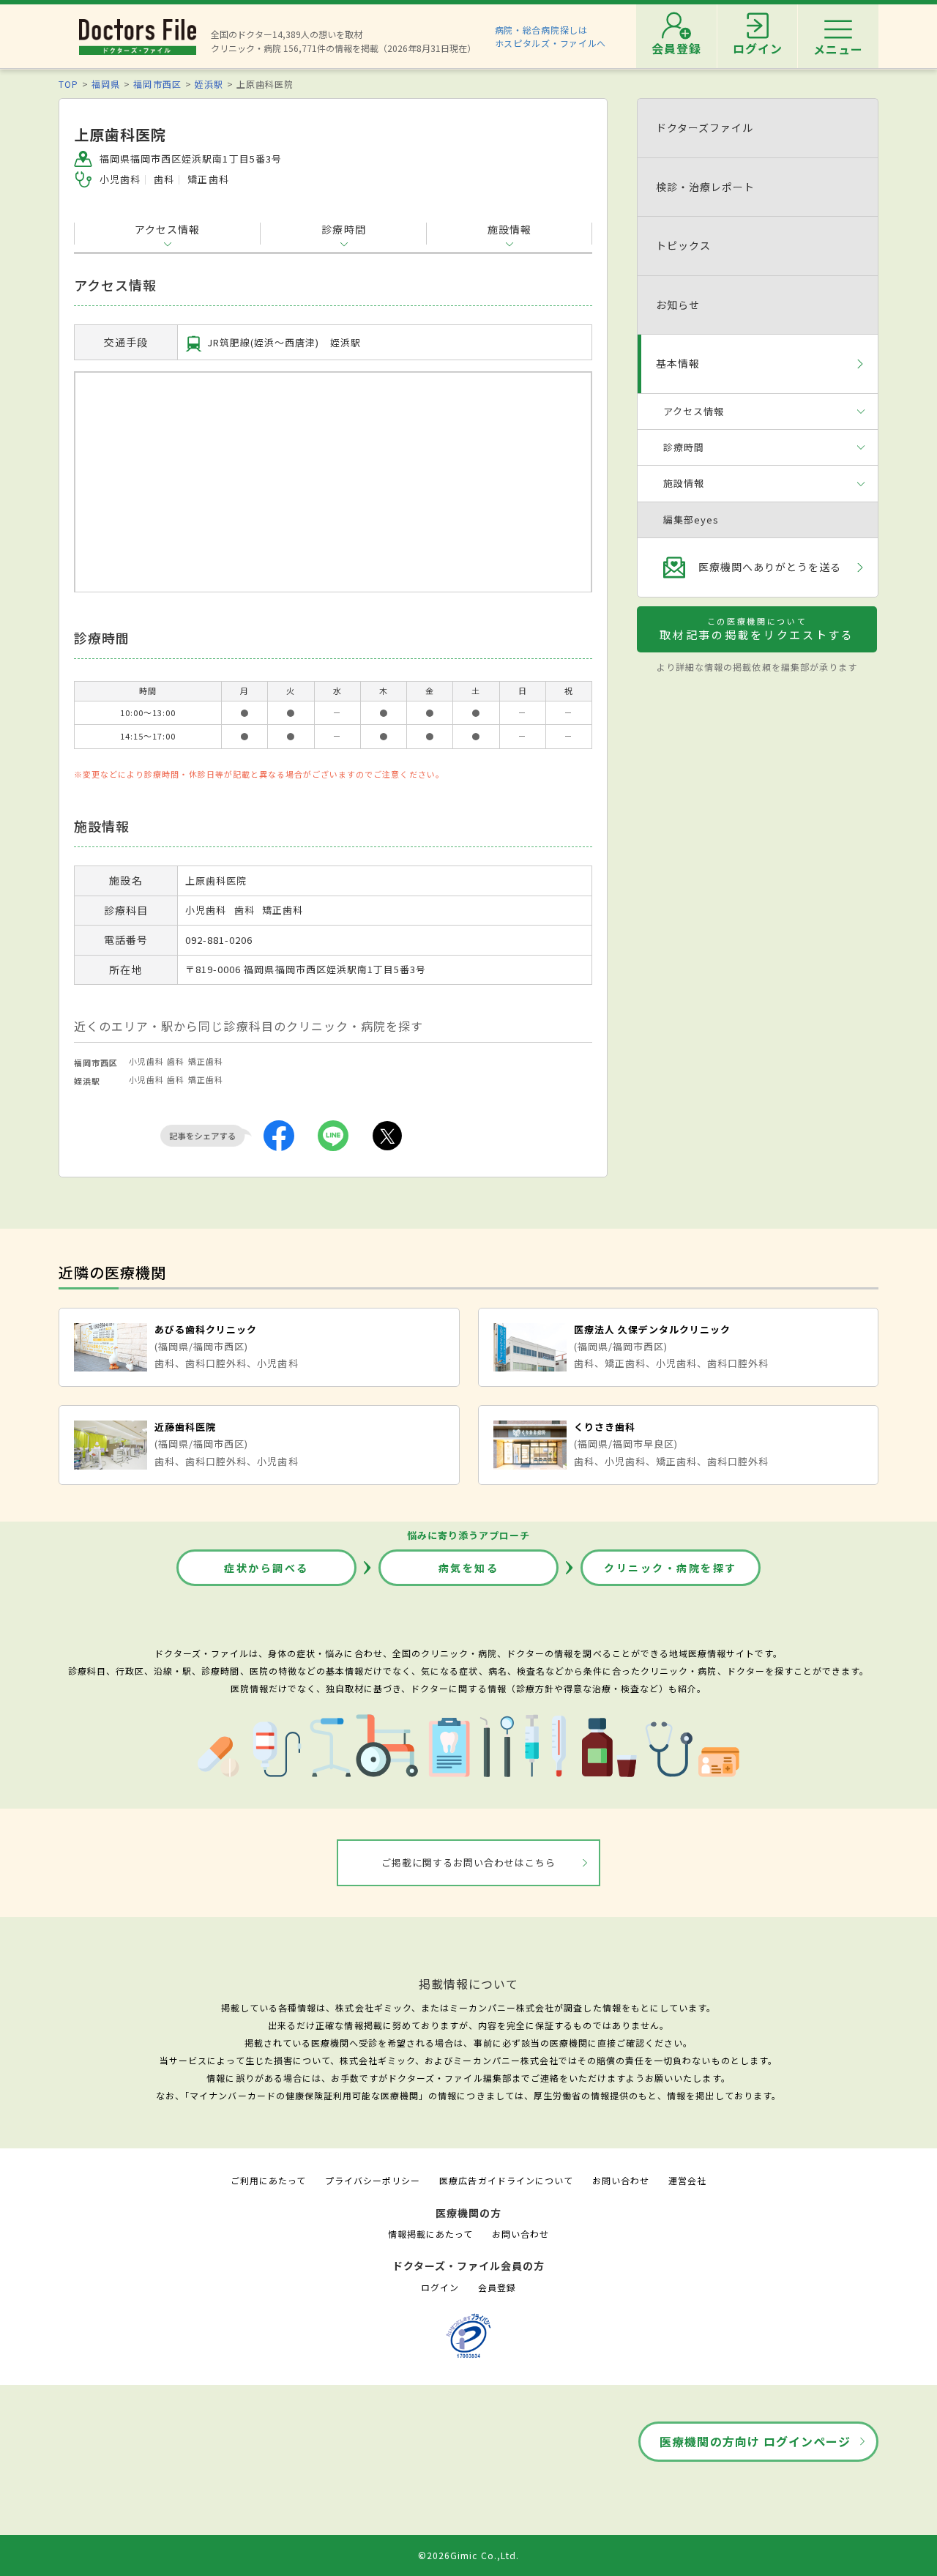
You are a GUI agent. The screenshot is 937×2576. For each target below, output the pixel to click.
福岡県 (106, 84)
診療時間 (343, 229)
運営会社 (687, 2180)
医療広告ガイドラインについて (506, 2180)
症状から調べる (266, 1568)
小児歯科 (146, 1061)
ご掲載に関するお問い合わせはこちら (469, 1862)
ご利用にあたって (268, 2180)
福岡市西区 (157, 84)
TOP (68, 84)
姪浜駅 (209, 84)
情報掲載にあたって (430, 2234)
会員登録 (497, 2287)
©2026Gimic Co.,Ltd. (468, 2555)
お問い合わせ (621, 2180)
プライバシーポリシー (373, 2180)
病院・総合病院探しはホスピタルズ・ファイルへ (551, 36)
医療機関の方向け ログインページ (755, 2441)
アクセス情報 (167, 229)
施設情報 (509, 229)
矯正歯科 (206, 1061)
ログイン (440, 2287)
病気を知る (469, 1568)
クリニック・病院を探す (671, 1568)
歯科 (176, 1061)
